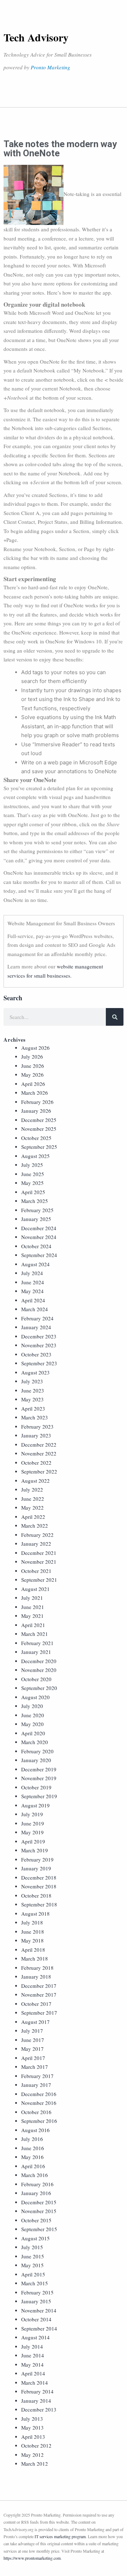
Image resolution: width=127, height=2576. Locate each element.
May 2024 (32, 1291)
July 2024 (32, 1273)
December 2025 (39, 1120)
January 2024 (36, 1327)
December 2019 (39, 1769)
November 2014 (39, 2310)
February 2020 (37, 1751)
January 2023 (36, 1435)
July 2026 (32, 1057)
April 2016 (33, 2166)
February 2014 (37, 2391)
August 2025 (35, 1156)
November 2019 (39, 1778)
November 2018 (39, 1886)
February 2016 (37, 2184)
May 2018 (32, 1940)
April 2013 (33, 2437)
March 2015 (35, 2283)
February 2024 (37, 1318)
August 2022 (35, 1481)
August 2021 (35, 1589)
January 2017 (36, 2085)
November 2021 (39, 1562)
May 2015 (32, 2265)
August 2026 (35, 1048)
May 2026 (32, 1075)
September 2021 (39, 1580)
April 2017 (33, 2058)
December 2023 (39, 1336)
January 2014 (36, 2401)
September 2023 (39, 1363)
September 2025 (39, 1147)
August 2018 (35, 1914)
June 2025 (33, 1174)
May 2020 (32, 1724)
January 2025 (36, 1219)
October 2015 (36, 2220)
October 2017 (36, 2004)
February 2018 (37, 1968)
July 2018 (32, 1922)
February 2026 (37, 1102)
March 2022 (35, 1526)
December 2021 (39, 1553)
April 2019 (33, 1841)
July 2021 (32, 1598)
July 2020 (32, 1706)
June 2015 (33, 2256)
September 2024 (39, 1255)
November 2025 (39, 1129)
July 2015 (32, 2247)
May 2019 (32, 1832)
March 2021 (35, 1634)
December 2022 (39, 1445)
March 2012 (35, 2464)
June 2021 (33, 1607)
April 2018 (33, 1950)
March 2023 (35, 1417)
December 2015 (39, 2202)
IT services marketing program (60, 2536)
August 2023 (35, 1372)
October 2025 (36, 1138)
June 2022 (33, 1499)
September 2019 (39, 1796)
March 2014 (35, 2383)
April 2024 (33, 1300)
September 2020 (39, 1688)
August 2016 (35, 2130)
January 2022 (36, 1544)
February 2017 (37, 2076)
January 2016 (36, 2193)
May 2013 (32, 2427)
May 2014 (32, 2364)
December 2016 (39, 2094)
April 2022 (33, 1517)
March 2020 (35, 1742)
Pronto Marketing (50, 67)
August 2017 (35, 2022)
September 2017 (39, 2013)
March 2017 (35, 2067)
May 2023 (32, 1399)
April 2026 (33, 1084)
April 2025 (33, 1192)
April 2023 (33, 1408)
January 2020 (36, 1760)
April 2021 (33, 1625)
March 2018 (35, 1958)
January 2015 (36, 2301)
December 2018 (39, 1877)
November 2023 (39, 1345)
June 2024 (33, 1282)
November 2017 (39, 1995)
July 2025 (32, 1165)
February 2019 (37, 1859)
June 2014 (33, 2355)
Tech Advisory (36, 37)
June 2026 (33, 1066)
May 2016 (32, 2157)
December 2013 (39, 2409)
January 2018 (36, 1976)
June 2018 (33, 1932)
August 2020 (35, 1697)
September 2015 (39, 2229)
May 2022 (32, 1507)
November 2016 (39, 2103)
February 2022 (37, 1535)
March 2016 (35, 2175)
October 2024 (36, 1246)
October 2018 (36, 1895)
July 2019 (32, 1814)
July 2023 (32, 1381)
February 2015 (37, 2292)
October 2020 (36, 1679)
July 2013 (32, 2419)
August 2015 (35, 2238)
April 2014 (33, 2373)
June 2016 (33, 2148)
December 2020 (39, 1661)
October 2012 (36, 2445)
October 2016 (36, 2112)
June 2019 (33, 1823)
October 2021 (36, 1571)
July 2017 (32, 2031)
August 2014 (35, 2337)
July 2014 (32, 2346)
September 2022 (39, 1471)
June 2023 (33, 1390)
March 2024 (35, 1309)
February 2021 (37, 1643)
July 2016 (32, 2139)
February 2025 (37, 1210)
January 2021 (36, 1652)
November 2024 (39, 1237)
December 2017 (39, 1986)
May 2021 (32, 1616)
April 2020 (33, 1733)
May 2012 (32, 2455)
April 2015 (33, 2274)
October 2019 (36, 1787)
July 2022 (32, 1489)
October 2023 (36, 1354)
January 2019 (36, 1868)
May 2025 (32, 1183)
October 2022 (36, 1463)
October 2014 (36, 2319)
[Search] (115, 1017)
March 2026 (35, 1093)
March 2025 (35, 1201)
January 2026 (36, 1111)
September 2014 (39, 2328)
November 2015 (39, 2211)
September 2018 (39, 1904)
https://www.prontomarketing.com (32, 2558)
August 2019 (35, 1805)
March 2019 (35, 1850)
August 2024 (35, 1264)
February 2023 (37, 1426)
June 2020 (33, 1715)
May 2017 (32, 2049)
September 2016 (39, 2121)
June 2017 (33, 2040)
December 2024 (39, 1228)
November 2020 (39, 1670)
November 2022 (39, 1453)
